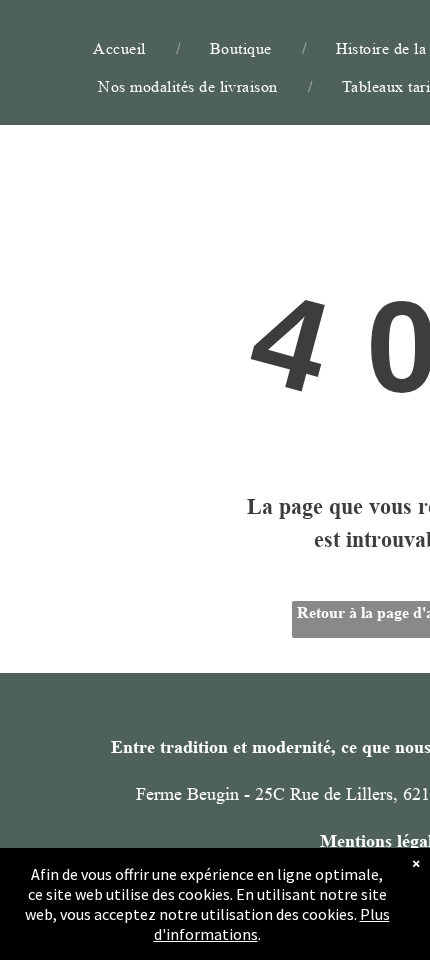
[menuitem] (121, 48)
